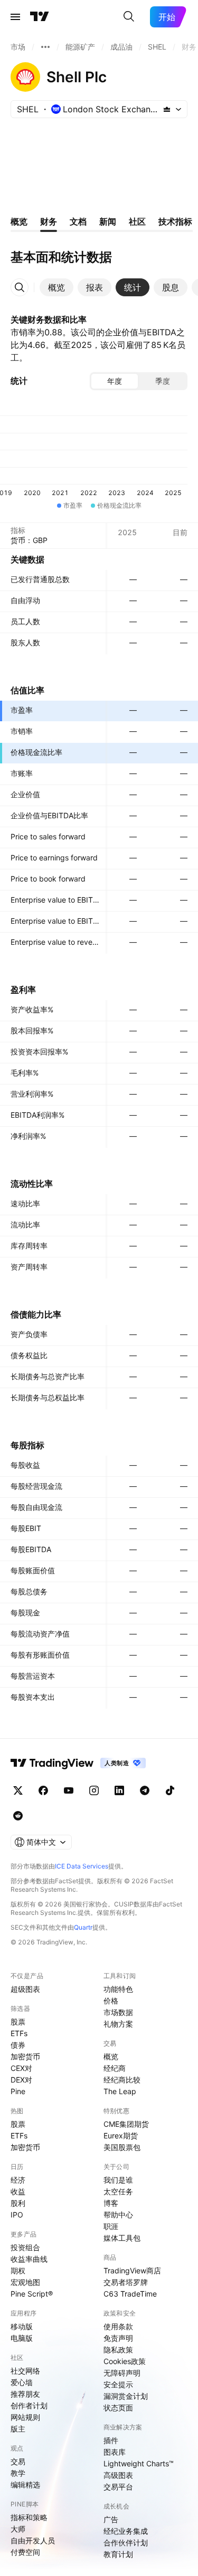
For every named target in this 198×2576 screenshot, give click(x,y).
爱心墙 (22, 2382)
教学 (18, 2473)
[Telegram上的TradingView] (145, 1790)
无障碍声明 (122, 2373)
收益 (18, 2191)
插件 (111, 2440)
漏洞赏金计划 (126, 2396)
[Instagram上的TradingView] (94, 1790)
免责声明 (118, 2338)
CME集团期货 (126, 2124)
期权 (18, 2270)
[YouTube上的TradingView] (69, 1790)
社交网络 (25, 2371)
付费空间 (25, 2552)
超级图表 (25, 1989)
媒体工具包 (122, 2238)
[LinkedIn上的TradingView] (119, 1790)
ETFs (19, 2033)
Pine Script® (32, 2294)
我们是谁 (118, 2180)
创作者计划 (29, 2405)
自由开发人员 (33, 2540)
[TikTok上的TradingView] (170, 1790)
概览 (111, 2056)
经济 (18, 2180)
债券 (18, 2045)
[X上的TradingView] (18, 1790)
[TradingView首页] (40, 17)
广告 (111, 2519)
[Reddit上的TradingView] (18, 1816)
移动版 (22, 2326)
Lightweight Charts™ (139, 2463)
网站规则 (25, 2417)
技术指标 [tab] (175, 221)
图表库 (115, 2452)
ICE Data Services (82, 1866)
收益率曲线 (29, 2259)
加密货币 (25, 2056)
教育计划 (118, 2554)
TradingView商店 (132, 2270)
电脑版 (22, 2338)
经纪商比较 (122, 2080)
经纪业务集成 (126, 2531)
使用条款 (118, 2326)
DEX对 (21, 2080)
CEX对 (21, 2068)
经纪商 (115, 2068)
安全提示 (118, 2384)
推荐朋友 (25, 2394)
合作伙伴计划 (126, 2543)
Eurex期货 (121, 2136)
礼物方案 (118, 2024)
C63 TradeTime (130, 2294)
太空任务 (118, 2191)
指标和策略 (29, 2517)
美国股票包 (122, 2147)
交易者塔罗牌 (126, 2282)
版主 (18, 2429)
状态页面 (118, 2408)
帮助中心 (118, 2215)
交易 (18, 2461)
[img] (167, 109)
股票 (18, 2022)
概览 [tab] (19, 221)
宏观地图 (25, 2282)
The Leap (120, 2091)
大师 (18, 2529)
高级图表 (118, 2475)
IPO (17, 2215)
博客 (111, 2203)
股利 (18, 2203)
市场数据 (118, 2012)
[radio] (115, 381)
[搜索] (129, 17)
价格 (111, 2001)
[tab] (56, 287)
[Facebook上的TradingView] (43, 1790)
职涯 (111, 2226)
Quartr (83, 1927)
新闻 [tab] (108, 221)
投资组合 (25, 2247)
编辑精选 (25, 2485)
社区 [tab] (137, 221)
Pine (18, 2091)
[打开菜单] (15, 17)
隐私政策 (118, 2350)
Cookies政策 (125, 2361)
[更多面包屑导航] (45, 47)
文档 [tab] (78, 221)
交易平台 (118, 2487)
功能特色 (118, 1989)
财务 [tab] (49, 221)
